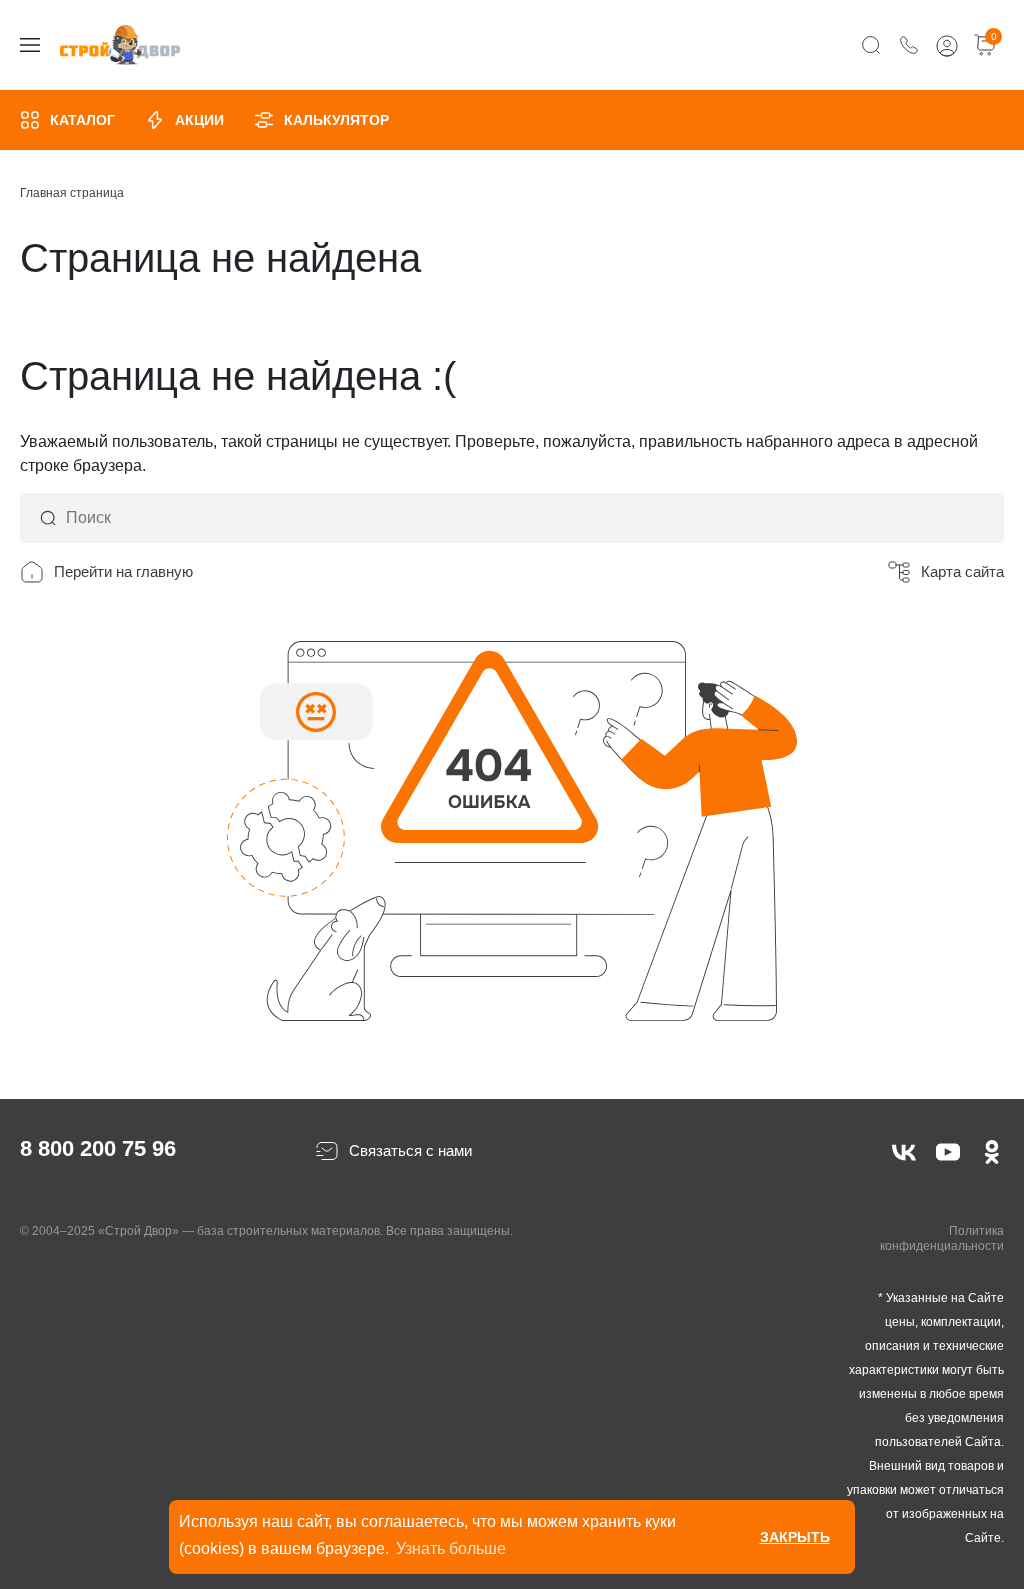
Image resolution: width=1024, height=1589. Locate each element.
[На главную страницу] (120, 45)
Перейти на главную (123, 571)
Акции (199, 120)
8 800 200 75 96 (98, 1148)
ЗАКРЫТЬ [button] (795, 1537)
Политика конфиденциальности (942, 1239)
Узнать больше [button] (451, 1548)
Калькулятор (336, 120)
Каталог (82, 120)
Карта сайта (962, 571)
